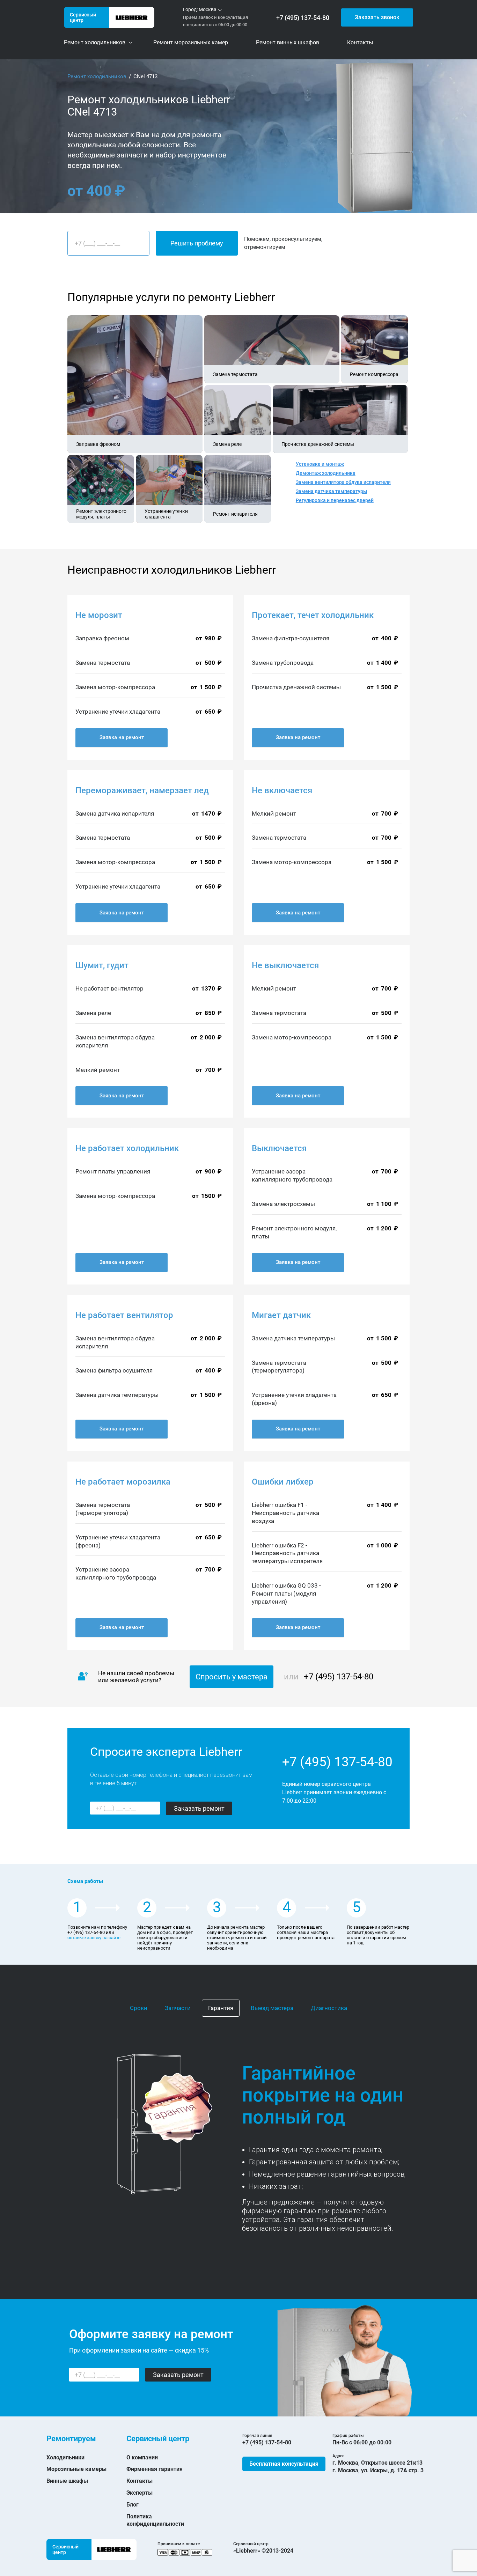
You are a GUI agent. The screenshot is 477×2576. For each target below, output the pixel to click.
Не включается (282, 790)
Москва (208, 9)
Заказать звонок (377, 17)
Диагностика (329, 2008)
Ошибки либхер (283, 1482)
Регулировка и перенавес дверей (335, 500)
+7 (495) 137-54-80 (303, 18)
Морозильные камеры (76, 2469)
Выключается (279, 1148)
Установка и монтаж (320, 464)
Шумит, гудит (102, 965)
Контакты (140, 2481)
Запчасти (178, 2008)
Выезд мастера (272, 2008)
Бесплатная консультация (284, 2464)
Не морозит (99, 615)
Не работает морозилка (123, 1482)
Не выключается (285, 965)
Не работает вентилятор (124, 1315)
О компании (142, 2457)
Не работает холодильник (127, 1148)
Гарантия (221, 2008)
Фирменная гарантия (155, 2469)
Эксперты (140, 2493)
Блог (133, 2505)
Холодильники (65, 2457)
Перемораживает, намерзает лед (142, 790)
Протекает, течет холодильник (313, 615)
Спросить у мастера (232, 1677)
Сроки (139, 2008)
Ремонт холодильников (97, 76)
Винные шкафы (67, 2481)
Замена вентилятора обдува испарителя (343, 482)
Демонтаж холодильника (326, 473)
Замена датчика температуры (331, 491)
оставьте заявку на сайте (94, 1938)
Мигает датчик (281, 1315)
